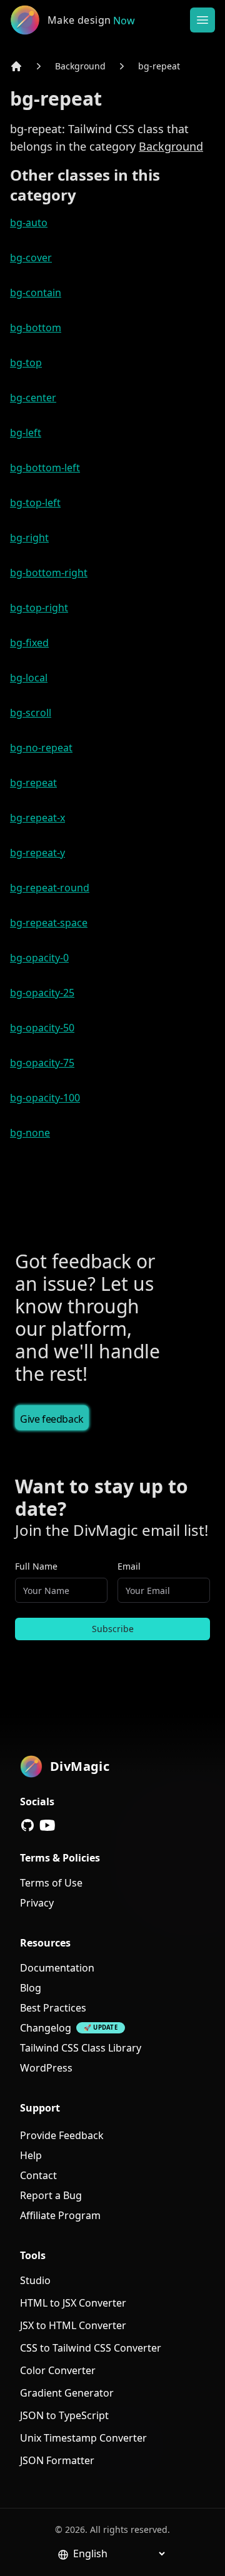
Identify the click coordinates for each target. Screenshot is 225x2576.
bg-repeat (159, 66)
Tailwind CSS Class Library (81, 2048)
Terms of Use (51, 1883)
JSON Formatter (57, 2460)
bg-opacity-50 (42, 1028)
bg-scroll (31, 713)
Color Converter (58, 2370)
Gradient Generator (67, 2393)
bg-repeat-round (50, 888)
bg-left (26, 433)
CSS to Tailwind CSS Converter (91, 2348)
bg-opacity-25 (42, 993)
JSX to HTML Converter (73, 2325)
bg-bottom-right (49, 573)
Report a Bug (51, 2195)
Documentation (57, 1968)
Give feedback (52, 1419)
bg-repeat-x (37, 818)
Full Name (36, 1566)
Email (129, 1566)
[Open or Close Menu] (202, 20)
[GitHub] (27, 1825)
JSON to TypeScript (64, 2415)
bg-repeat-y (37, 853)
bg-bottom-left (45, 468)
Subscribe (113, 1629)
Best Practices (53, 2008)
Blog (31, 1988)
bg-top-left (35, 503)
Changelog (46, 2028)
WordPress (46, 2068)
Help (31, 2155)
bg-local (29, 678)
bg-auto (29, 223)
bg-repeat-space (49, 923)
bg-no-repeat (41, 748)
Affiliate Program (60, 2215)
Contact (38, 2175)
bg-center (33, 398)
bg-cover (31, 258)
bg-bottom (36, 328)
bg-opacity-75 (42, 1063)
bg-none (30, 1133)
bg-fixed (29, 643)
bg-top (26, 363)
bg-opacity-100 (45, 1098)
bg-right (29, 538)
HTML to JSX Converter (73, 2303)
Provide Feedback (62, 2135)
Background (80, 66)
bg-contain (36, 293)
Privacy (37, 1903)
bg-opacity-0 (39, 958)
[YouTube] (47, 1825)
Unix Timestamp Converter (83, 2438)
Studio (35, 2280)
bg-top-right (39, 608)
